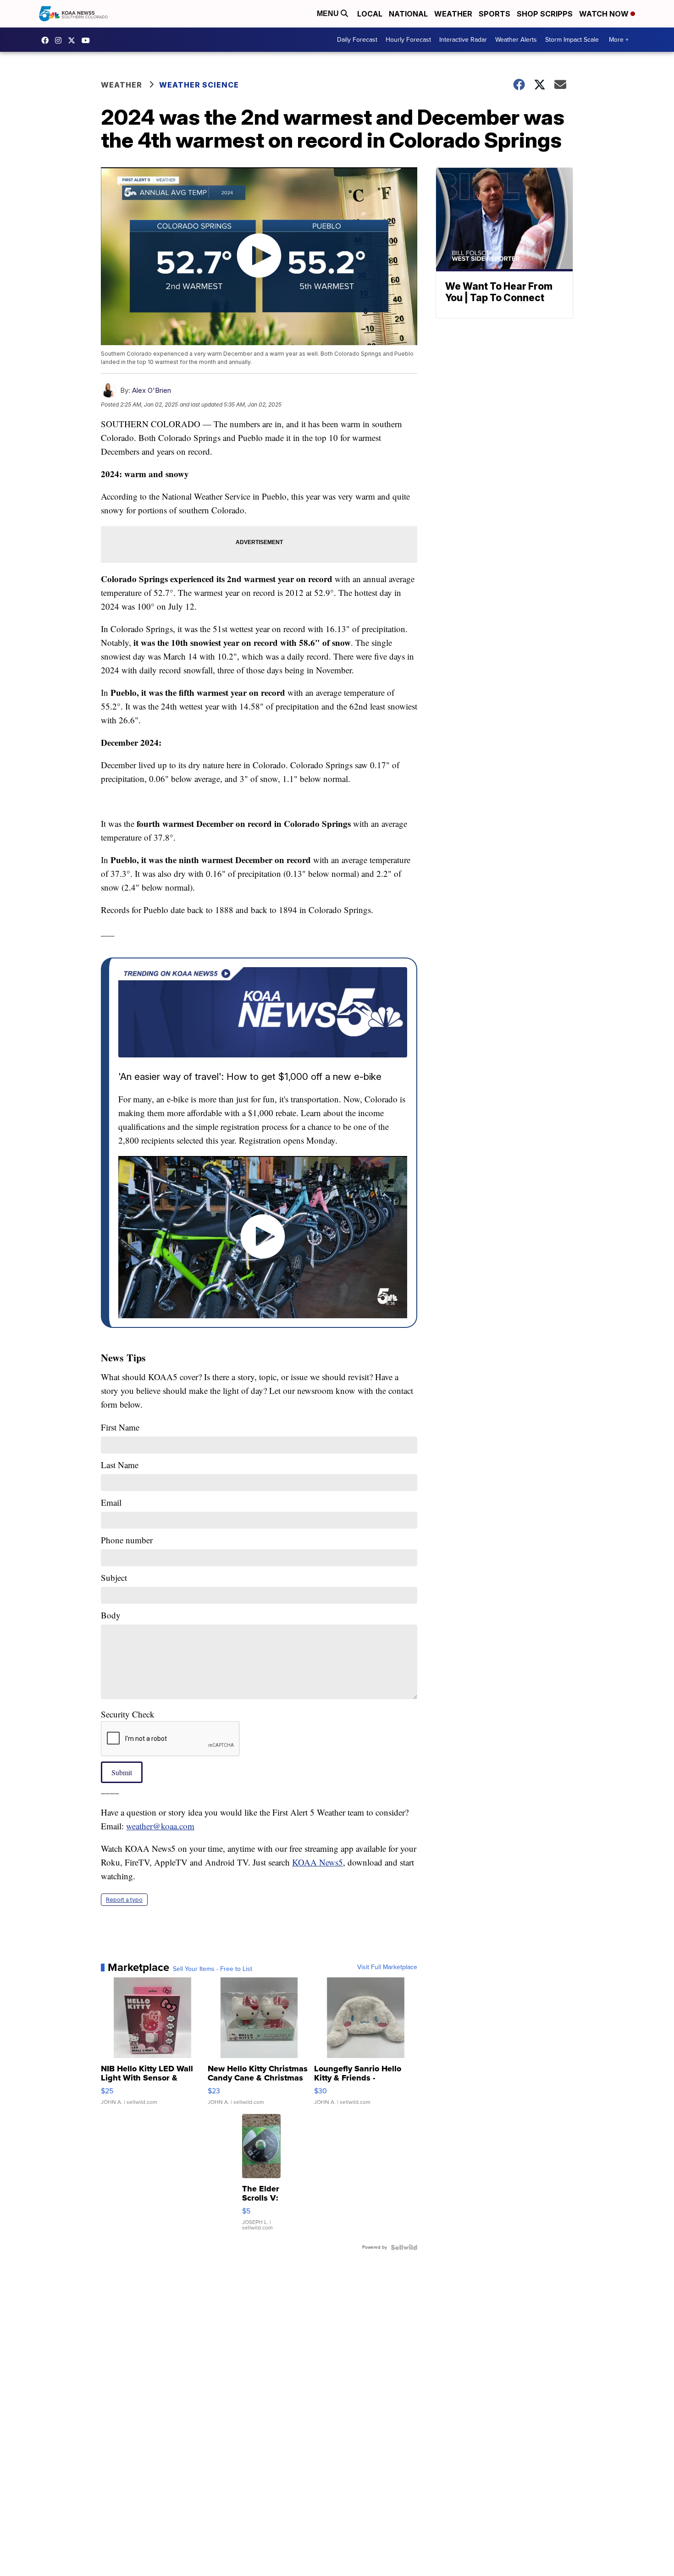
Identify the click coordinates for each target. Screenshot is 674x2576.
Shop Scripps (545, 14)
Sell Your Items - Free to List (213, 1969)
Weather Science (199, 85)
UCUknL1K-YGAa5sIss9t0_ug (88, 40)
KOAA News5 (318, 1862)
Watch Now (605, 14)
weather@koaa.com (160, 1826)
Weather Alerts (516, 40)
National (408, 14)
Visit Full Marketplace (387, 1967)
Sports (494, 14)
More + (619, 40)
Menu (329, 14)
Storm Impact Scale (572, 40)
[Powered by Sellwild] (404, 2247)
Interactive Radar (463, 40)
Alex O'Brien (152, 390)
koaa (74, 40)
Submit (122, 1772)
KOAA (47, 40)
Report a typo (124, 1900)
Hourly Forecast (408, 40)
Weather (453, 14)
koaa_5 (61, 40)
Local (370, 14)
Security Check (128, 1714)
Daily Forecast (357, 40)
